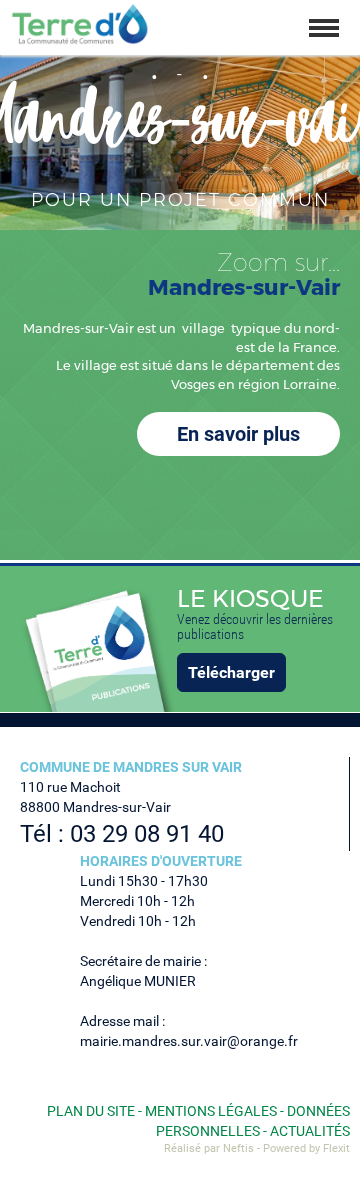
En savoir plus (238, 434)
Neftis (238, 1148)
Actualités (310, 1131)
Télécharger (231, 672)
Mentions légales (211, 1111)
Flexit (336, 1148)
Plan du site (91, 1111)
